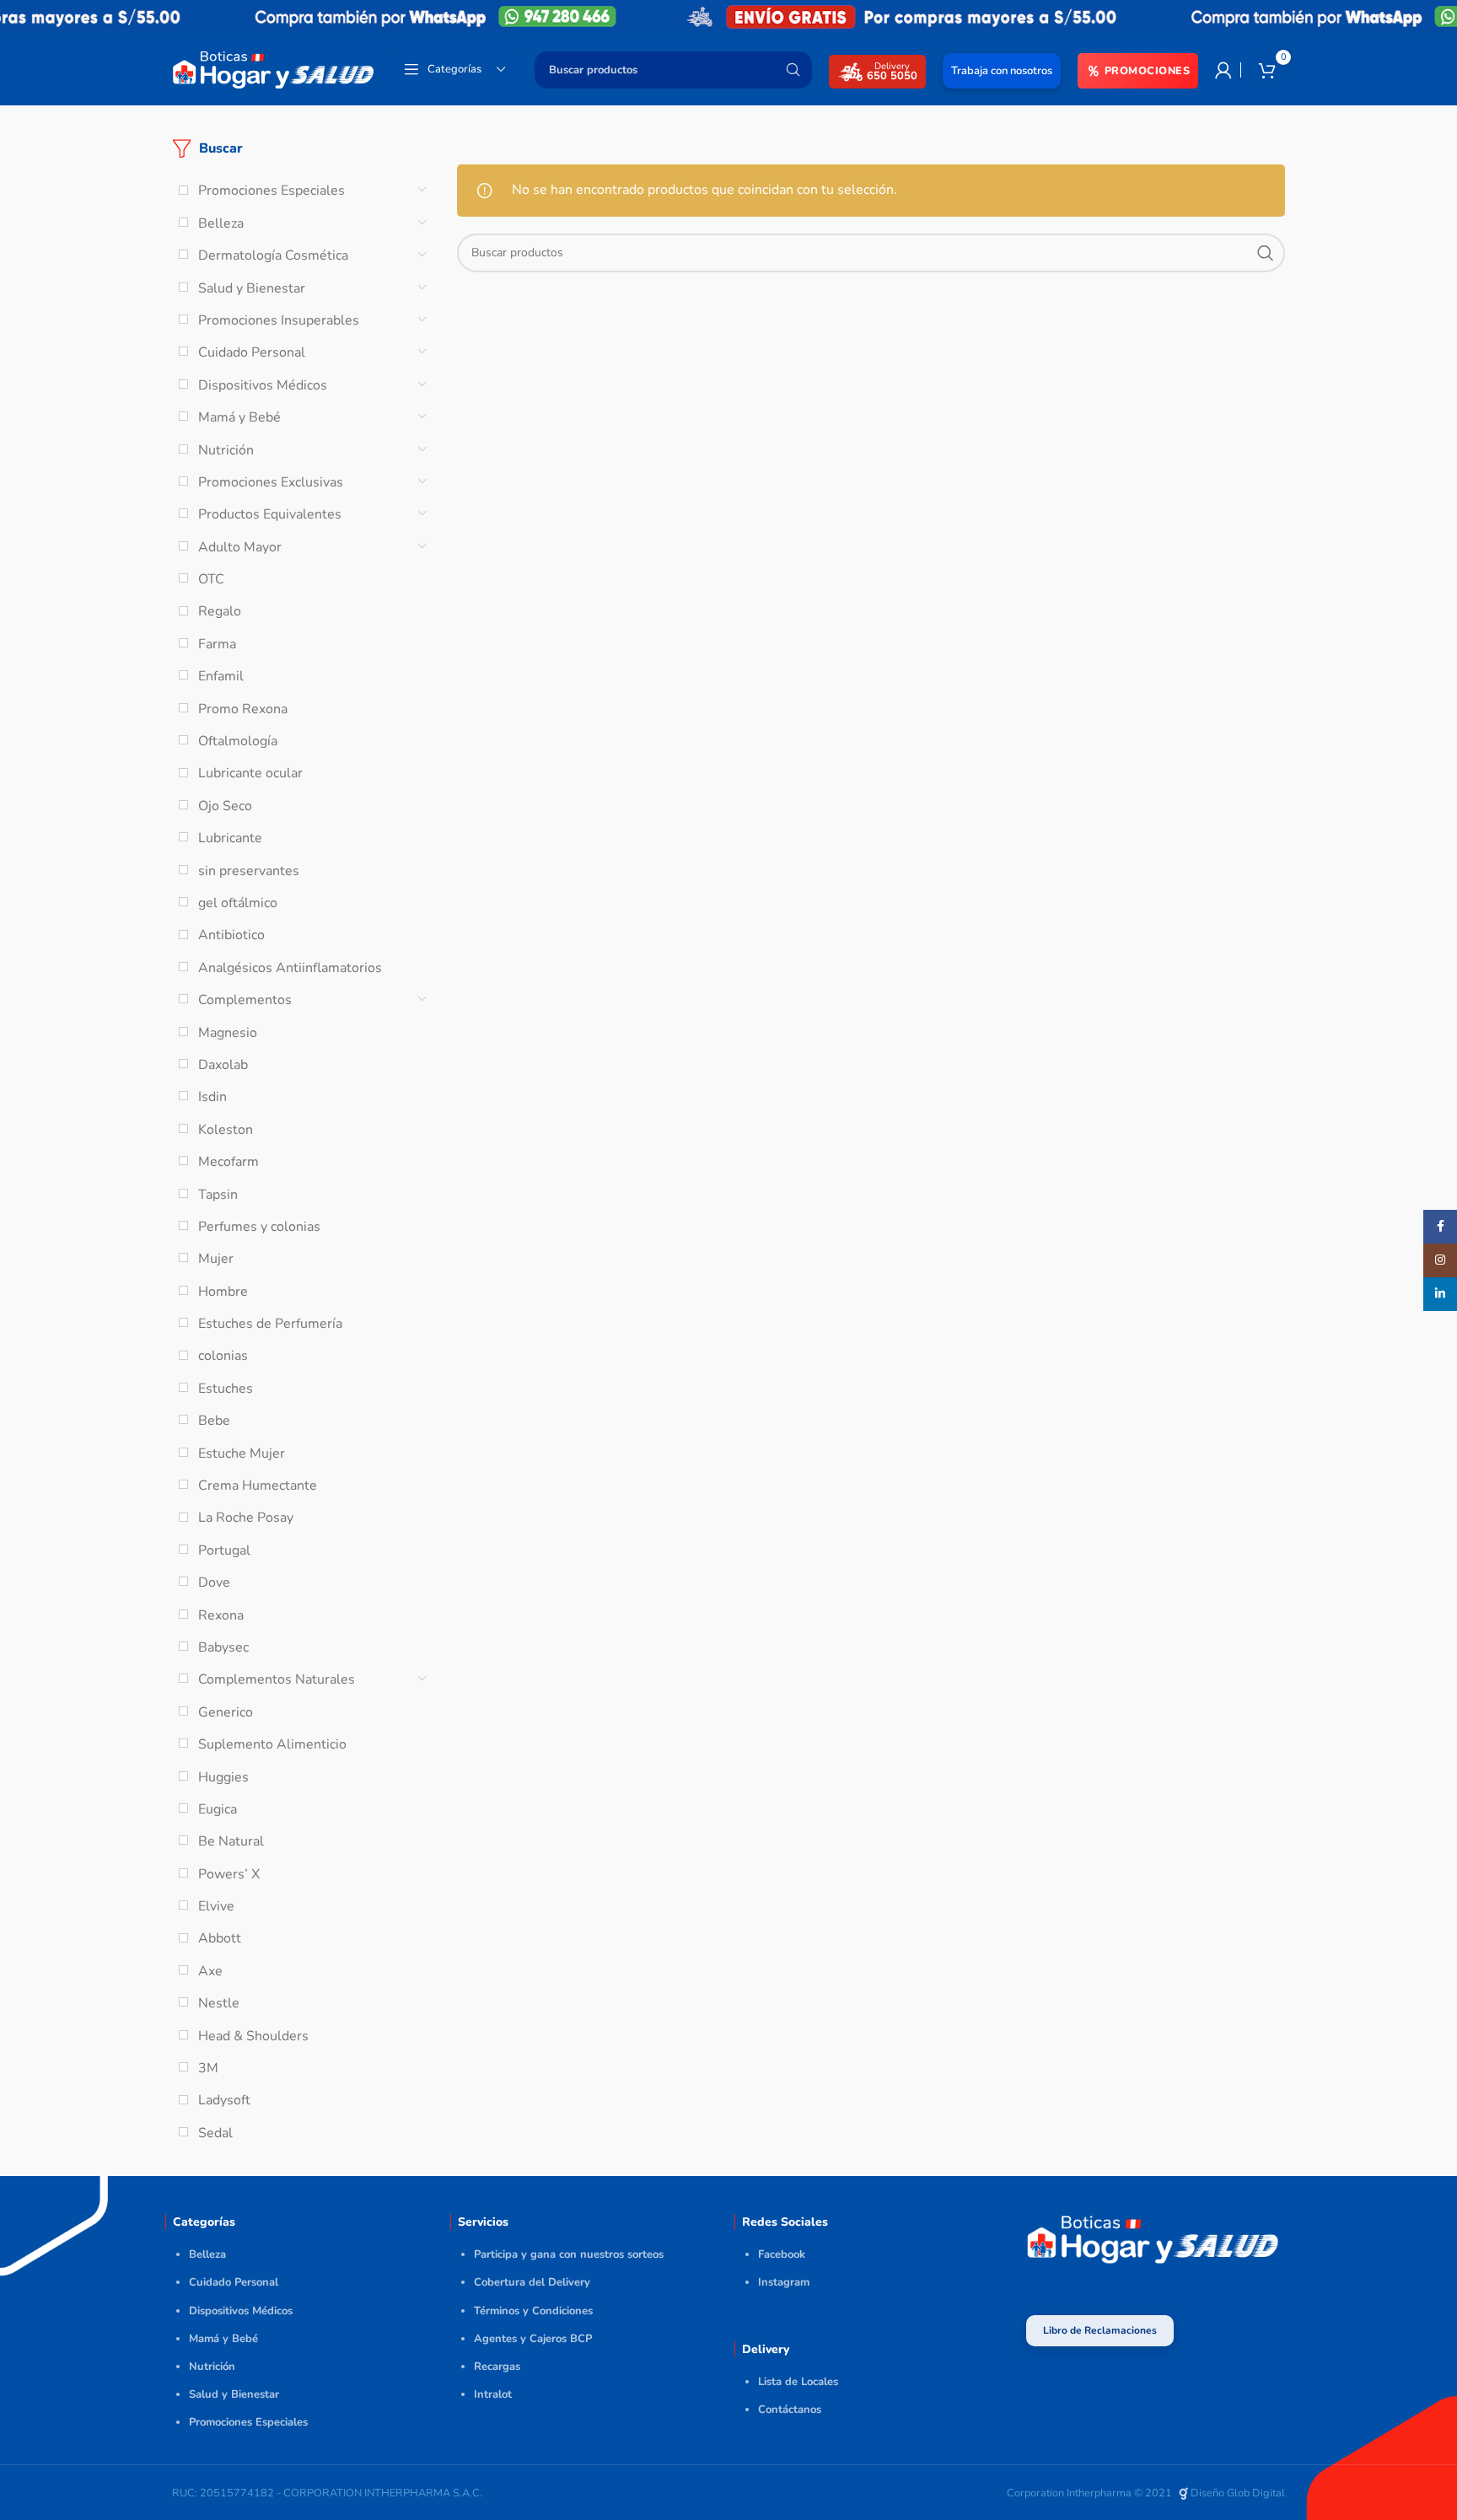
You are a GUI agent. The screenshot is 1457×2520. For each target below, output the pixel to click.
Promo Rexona (243, 709)
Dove (214, 1582)
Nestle (219, 2003)
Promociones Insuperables (279, 320)
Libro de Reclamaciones (1100, 2330)
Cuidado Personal (252, 352)
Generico (226, 1712)
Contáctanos (790, 2410)
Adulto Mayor (240, 547)
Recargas (497, 2367)
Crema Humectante (258, 1486)
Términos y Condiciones (533, 2311)
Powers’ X (229, 1874)
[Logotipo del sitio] (273, 68)
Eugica (218, 1809)
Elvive (216, 1906)
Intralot (493, 2394)
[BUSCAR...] (793, 70)
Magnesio (228, 1033)
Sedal (215, 2133)
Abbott (220, 1938)
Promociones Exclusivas (271, 482)
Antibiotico (231, 935)
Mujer (216, 1259)
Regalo (220, 611)
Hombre (223, 1292)
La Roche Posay (246, 1518)
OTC (211, 579)
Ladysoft (224, 2100)
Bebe (214, 1421)
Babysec (223, 1647)
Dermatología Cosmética (273, 255)
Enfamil (221, 676)
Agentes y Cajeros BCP (533, 2339)
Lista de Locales (798, 2382)
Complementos (245, 1000)
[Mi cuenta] (1223, 70)
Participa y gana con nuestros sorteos (569, 2254)
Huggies (223, 1777)
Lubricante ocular (250, 773)
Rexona (221, 1615)
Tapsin (218, 1195)
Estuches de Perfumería (270, 1324)
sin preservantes (249, 871)
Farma (217, 644)
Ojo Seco (225, 806)
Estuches (226, 1389)
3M (208, 2068)
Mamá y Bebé (239, 417)
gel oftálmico (238, 903)
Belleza (221, 223)
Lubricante (230, 838)
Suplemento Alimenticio (272, 1744)
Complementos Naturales (277, 1679)
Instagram (784, 2282)
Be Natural (231, 1841)
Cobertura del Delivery (532, 2282)
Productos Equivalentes (270, 514)
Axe (210, 1971)
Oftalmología (238, 741)
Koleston (226, 1130)
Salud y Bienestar (252, 288)
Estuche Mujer (242, 1453)
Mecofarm (228, 1162)
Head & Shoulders (253, 2036)
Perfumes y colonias (259, 1227)
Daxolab (223, 1065)
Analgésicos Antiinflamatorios (290, 968)
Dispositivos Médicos (263, 385)
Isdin (212, 1097)
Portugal (224, 1550)
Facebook (782, 2254)
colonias (223, 1356)
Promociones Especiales (272, 191)
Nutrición (226, 450)
